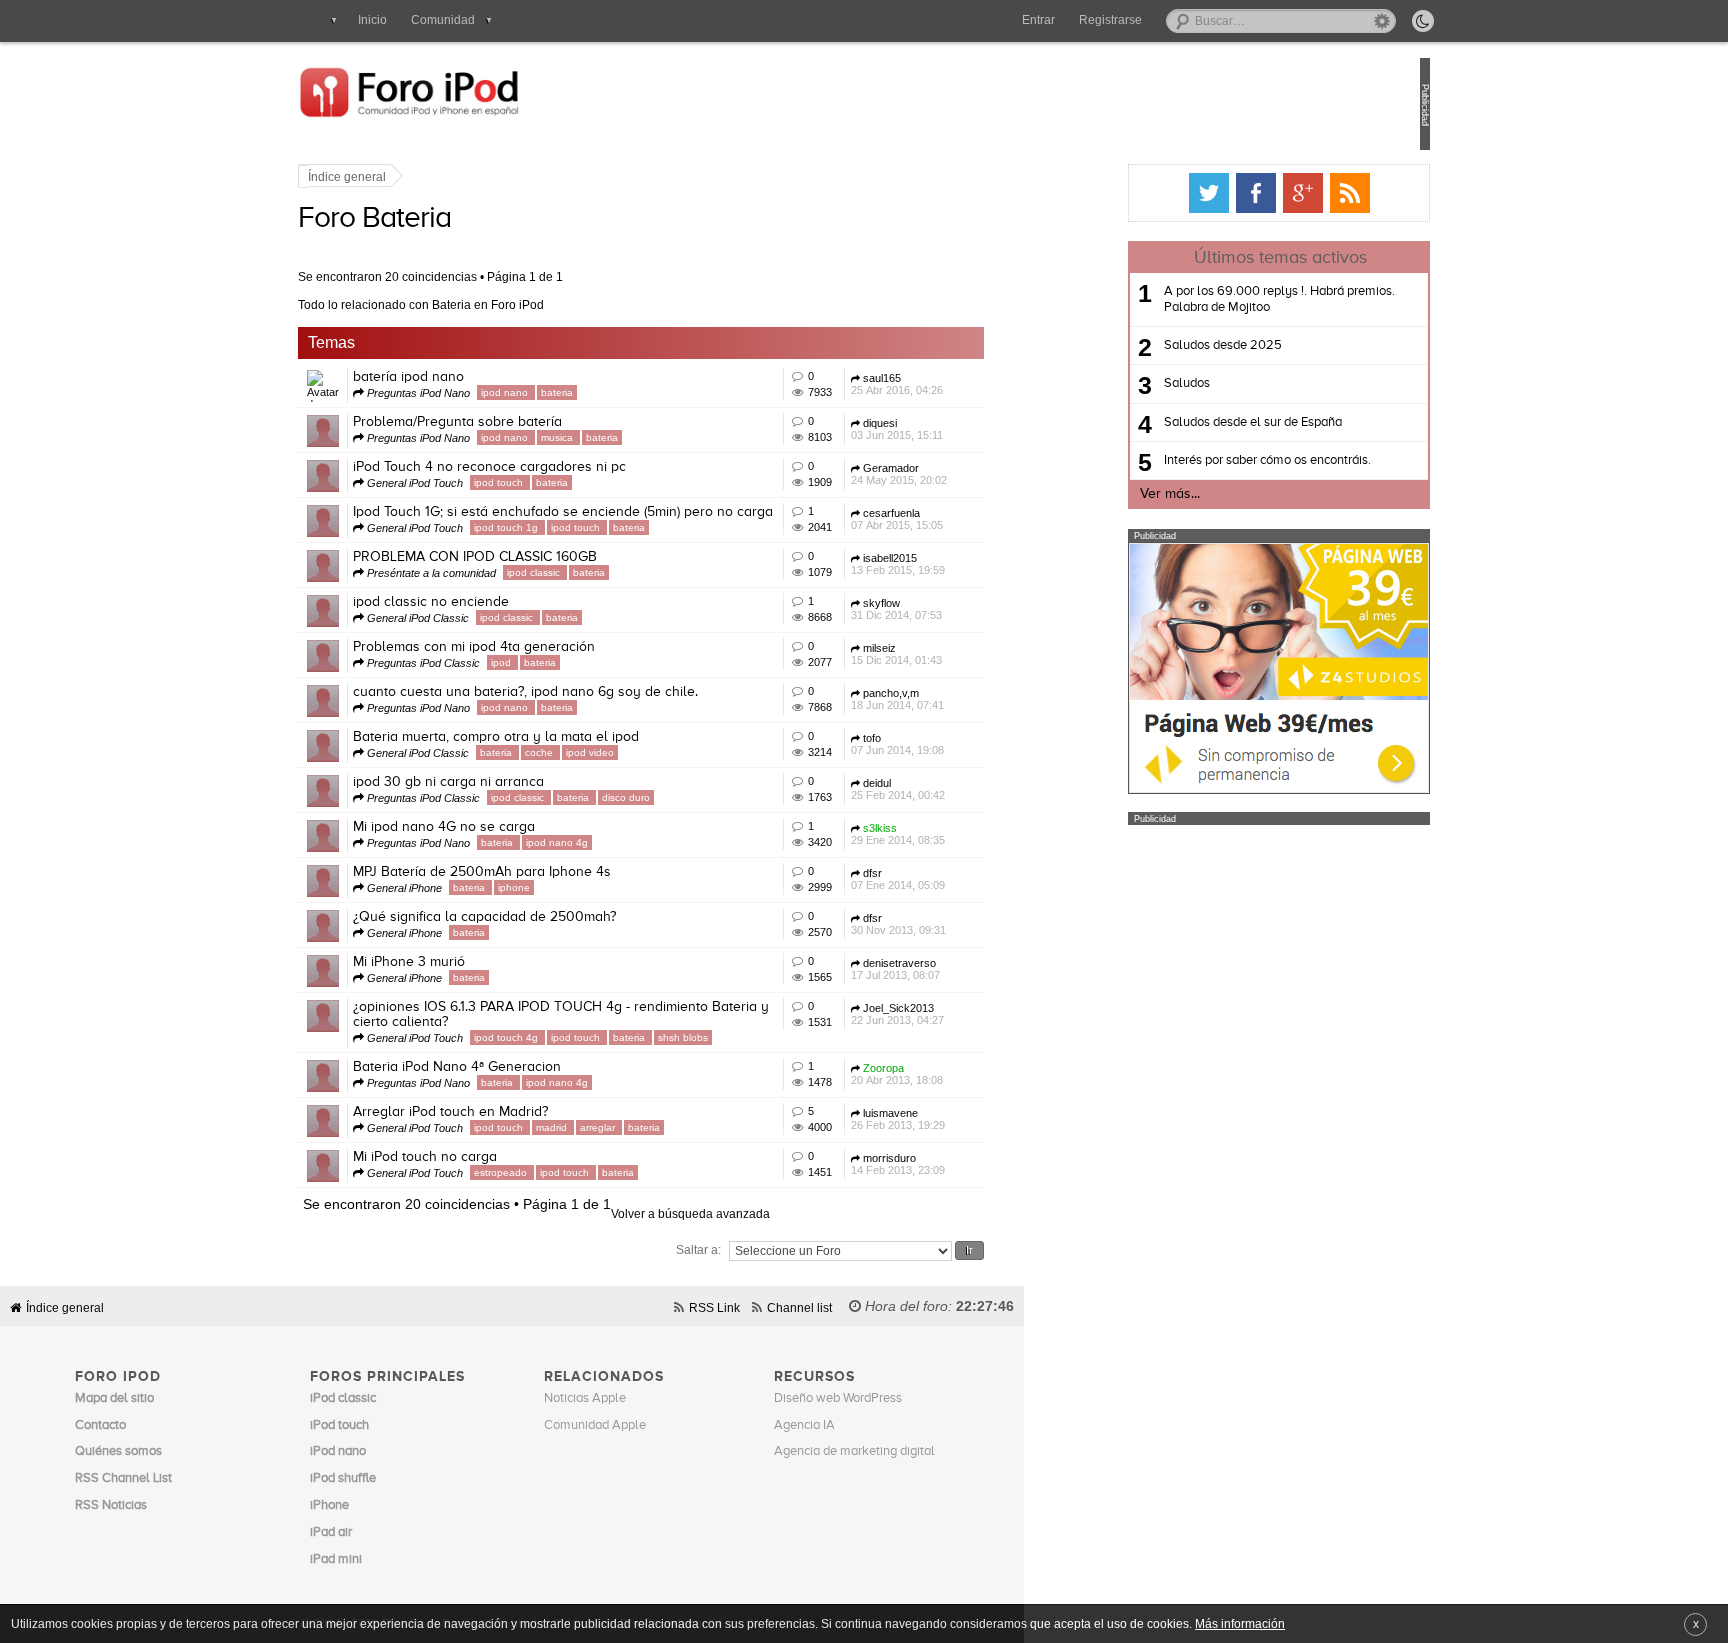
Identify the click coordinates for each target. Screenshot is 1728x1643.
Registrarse (1110, 20)
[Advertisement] (1212, 950)
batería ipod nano (475, 377)
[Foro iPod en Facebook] (1189, 193)
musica (625, 437)
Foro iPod (484, 104)
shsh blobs (750, 1037)
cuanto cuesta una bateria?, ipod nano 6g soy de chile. (592, 692)
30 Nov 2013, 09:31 (965, 924)
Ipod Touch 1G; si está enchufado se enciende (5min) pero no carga (630, 512)
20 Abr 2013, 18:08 (964, 1074)
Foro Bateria (441, 219)
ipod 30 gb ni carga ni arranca (515, 782)
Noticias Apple (585, 1398)
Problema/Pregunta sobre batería (524, 422)
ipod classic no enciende (498, 602)
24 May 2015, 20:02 (966, 474)
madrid (620, 1127)
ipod (569, 662)
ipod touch (567, 482)
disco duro (693, 797)
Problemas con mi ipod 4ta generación (541, 647)
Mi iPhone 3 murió (476, 962)
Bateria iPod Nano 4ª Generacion (524, 1067)
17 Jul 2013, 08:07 (962, 969)
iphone (581, 887)
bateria (624, 392)
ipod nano (573, 392)
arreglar (666, 1127)
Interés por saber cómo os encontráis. (1200, 460)
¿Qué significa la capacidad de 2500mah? (551, 917)
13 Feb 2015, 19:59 (965, 564)
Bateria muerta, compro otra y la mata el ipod (563, 737)
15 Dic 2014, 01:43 (963, 654)
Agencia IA (804, 1425)
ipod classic (602, 572)
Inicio (372, 20)
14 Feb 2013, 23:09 (965, 1164)
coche (607, 752)
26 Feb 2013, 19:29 (965, 1119)
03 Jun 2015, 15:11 (964, 429)
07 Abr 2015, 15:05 (964, 519)
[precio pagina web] (1212, 789)
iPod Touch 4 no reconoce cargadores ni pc (556, 467)
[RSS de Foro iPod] (1283, 193)
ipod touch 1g (574, 527)
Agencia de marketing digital (854, 1451)
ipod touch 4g (574, 1037)
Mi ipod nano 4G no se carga (511, 827)
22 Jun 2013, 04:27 (964, 1014)
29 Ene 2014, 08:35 (965, 834)
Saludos (1120, 383)
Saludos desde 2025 (1156, 345)
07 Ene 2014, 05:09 (965, 879)
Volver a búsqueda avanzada (757, 1213)
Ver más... (1103, 494)
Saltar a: (765, 1249)
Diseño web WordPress (838, 1398)
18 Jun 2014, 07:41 (964, 699)
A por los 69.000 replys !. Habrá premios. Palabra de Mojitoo (1212, 299)
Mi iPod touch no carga (492, 1157)
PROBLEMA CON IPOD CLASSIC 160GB (542, 557)
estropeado (569, 1172)
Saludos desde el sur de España (1186, 422)
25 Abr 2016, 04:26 (964, 384)
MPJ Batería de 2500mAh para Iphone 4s (549, 872)
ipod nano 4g (624, 842)
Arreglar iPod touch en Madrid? (517, 1112)
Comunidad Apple (595, 1425)
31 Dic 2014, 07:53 (963, 609)
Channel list (799, 1307)
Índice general (414, 177)
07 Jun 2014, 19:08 (964, 744)
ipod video (657, 752)
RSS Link (714, 1307)
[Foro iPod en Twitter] (1142, 193)
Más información (1240, 1623)
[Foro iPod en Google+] (1236, 193)
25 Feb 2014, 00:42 (965, 789)
